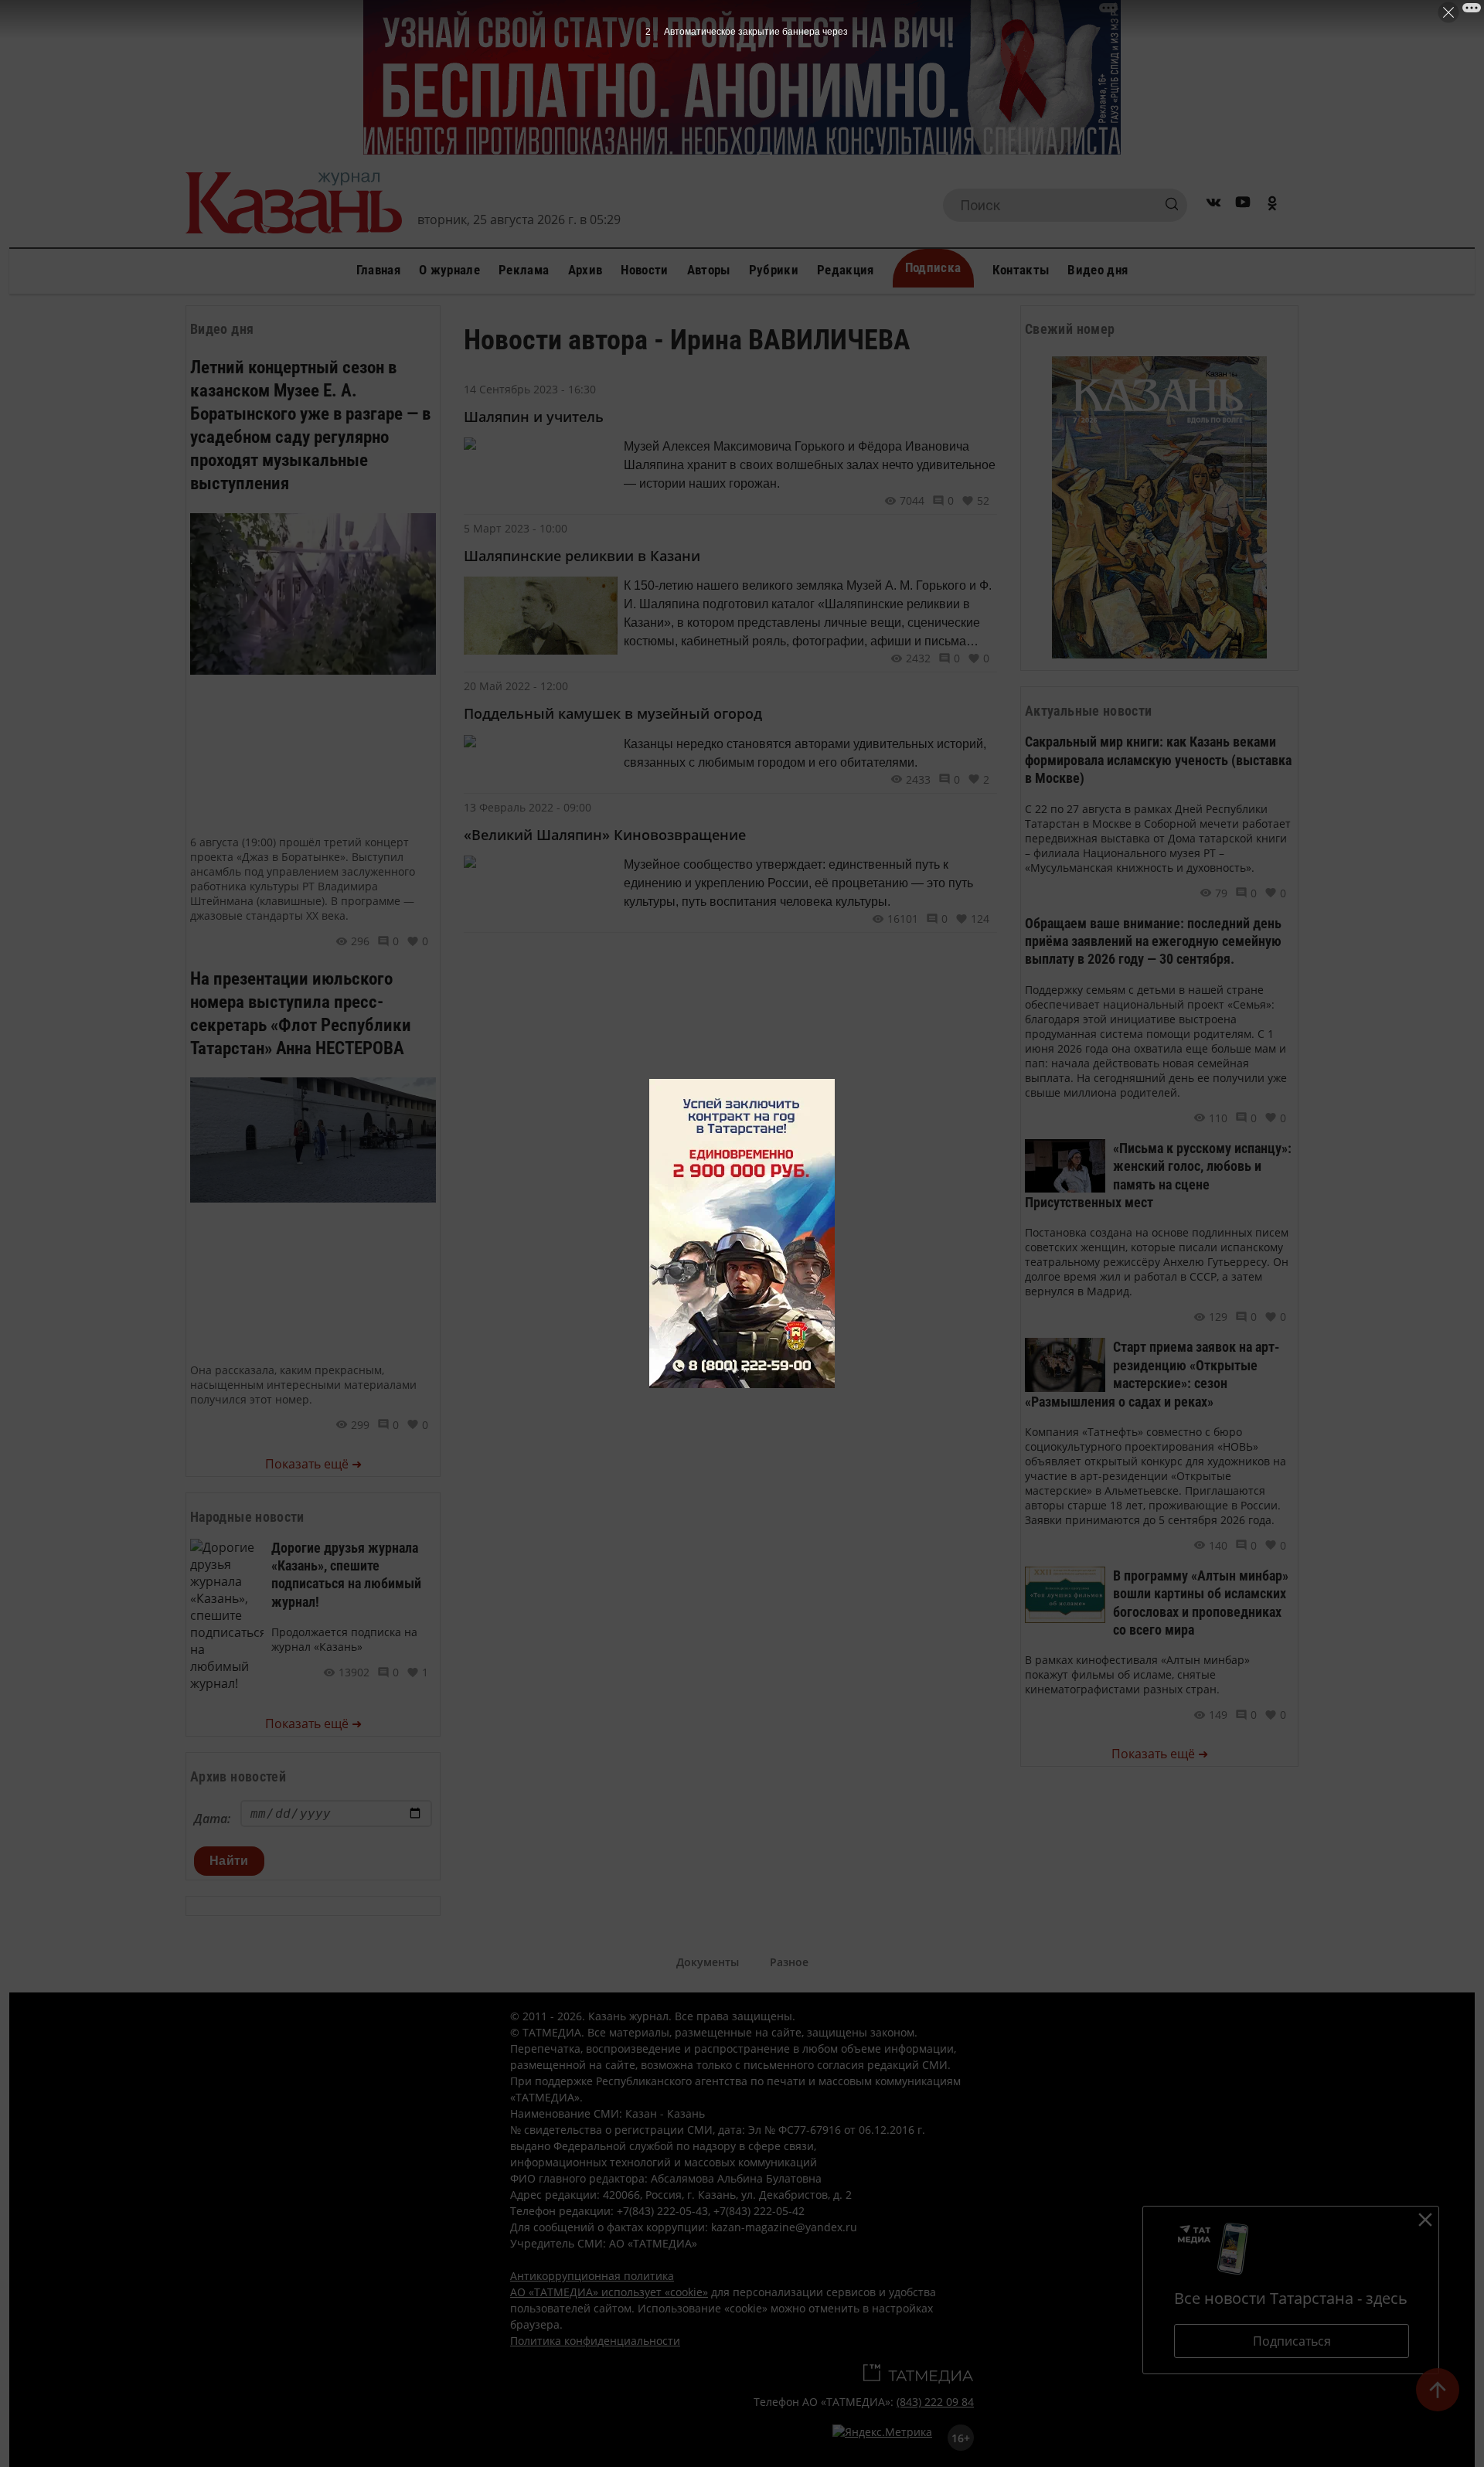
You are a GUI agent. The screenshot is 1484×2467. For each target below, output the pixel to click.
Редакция (846, 270)
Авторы (709, 270)
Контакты (1021, 270)
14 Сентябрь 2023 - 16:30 (530, 389)
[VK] (1213, 205)
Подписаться (1292, 2341)
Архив (585, 270)
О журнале (449, 270)
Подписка (933, 267)
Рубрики (774, 270)
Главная (378, 270)
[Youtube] (1243, 205)
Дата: (212, 1819)
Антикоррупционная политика (592, 2276)
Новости (644, 270)
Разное (789, 1962)
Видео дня (1098, 270)
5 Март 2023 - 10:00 (516, 528)
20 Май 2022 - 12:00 (516, 686)
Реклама (524, 270)
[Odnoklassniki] (1272, 205)
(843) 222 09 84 (935, 2402)
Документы (708, 1962)
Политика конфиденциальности (595, 2341)
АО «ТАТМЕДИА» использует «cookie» (609, 2292)
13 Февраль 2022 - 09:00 (528, 807)
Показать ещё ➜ (313, 1464)
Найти (229, 1861)
